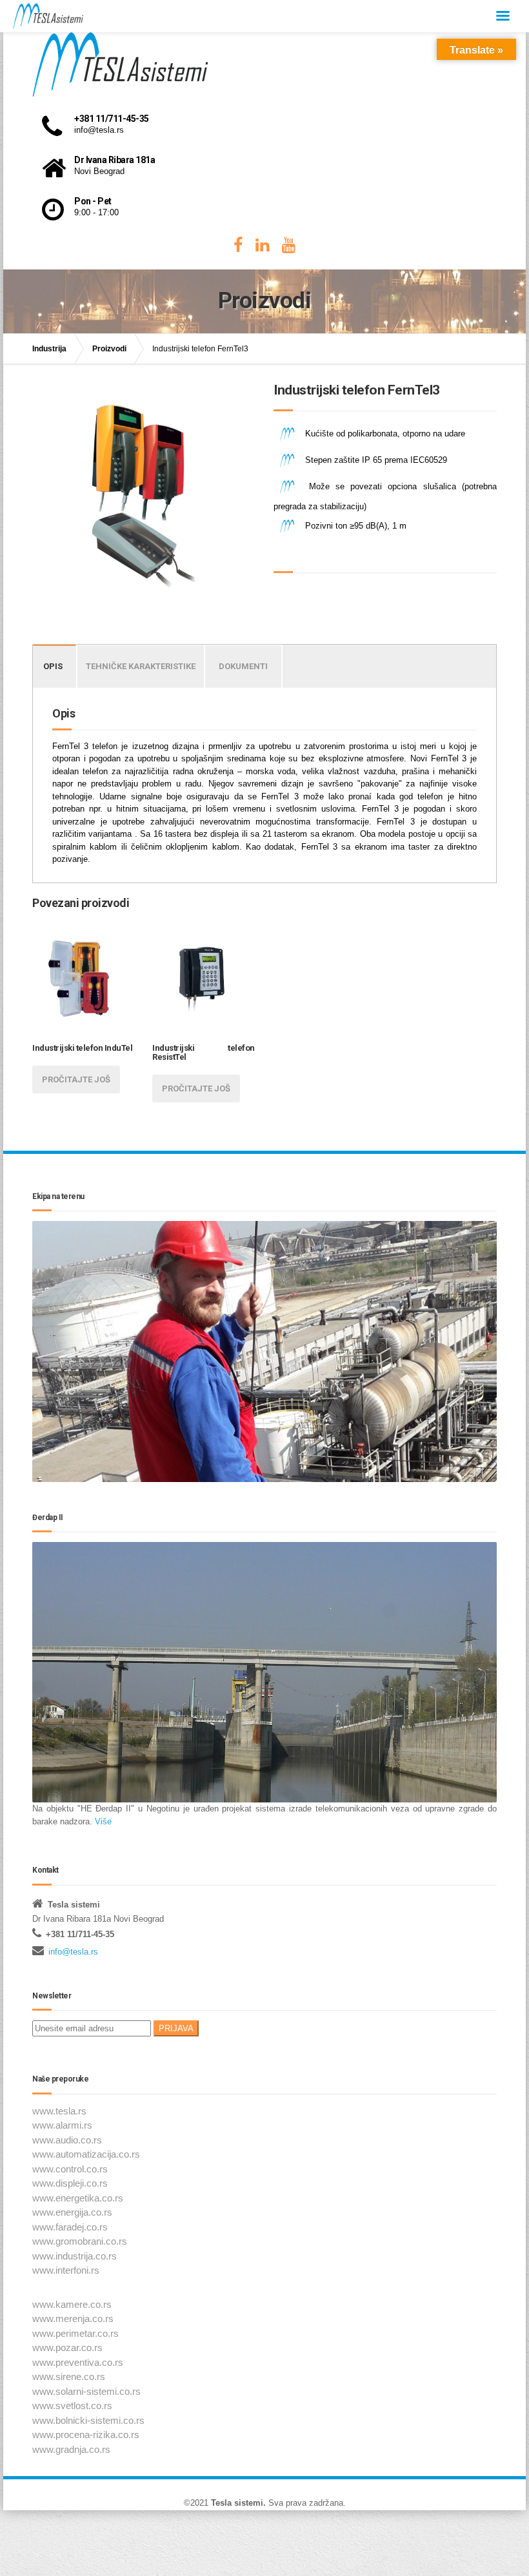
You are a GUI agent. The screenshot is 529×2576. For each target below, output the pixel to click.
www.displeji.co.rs (70, 2183)
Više (102, 1821)
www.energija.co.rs (72, 2212)
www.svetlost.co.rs (72, 2405)
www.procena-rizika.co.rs (86, 2435)
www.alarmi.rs (62, 2125)
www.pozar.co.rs (67, 2347)
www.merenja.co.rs (73, 2318)
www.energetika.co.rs (78, 2198)
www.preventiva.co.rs (78, 2362)
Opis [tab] (53, 666)
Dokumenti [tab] (243, 666)
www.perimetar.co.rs (75, 2333)
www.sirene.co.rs (69, 2376)
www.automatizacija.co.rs (86, 2154)
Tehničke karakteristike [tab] (141, 666)
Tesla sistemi (237, 2503)
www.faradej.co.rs (70, 2227)
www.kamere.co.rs (72, 2304)
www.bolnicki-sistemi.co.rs (88, 2420)
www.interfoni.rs (66, 2270)
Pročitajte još (76, 1079)
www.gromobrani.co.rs (80, 2241)
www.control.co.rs (70, 2169)
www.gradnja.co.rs (71, 2449)
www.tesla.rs (59, 2111)
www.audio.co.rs (67, 2140)
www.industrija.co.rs (75, 2256)
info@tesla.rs (73, 1952)
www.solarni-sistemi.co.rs (86, 2391)
